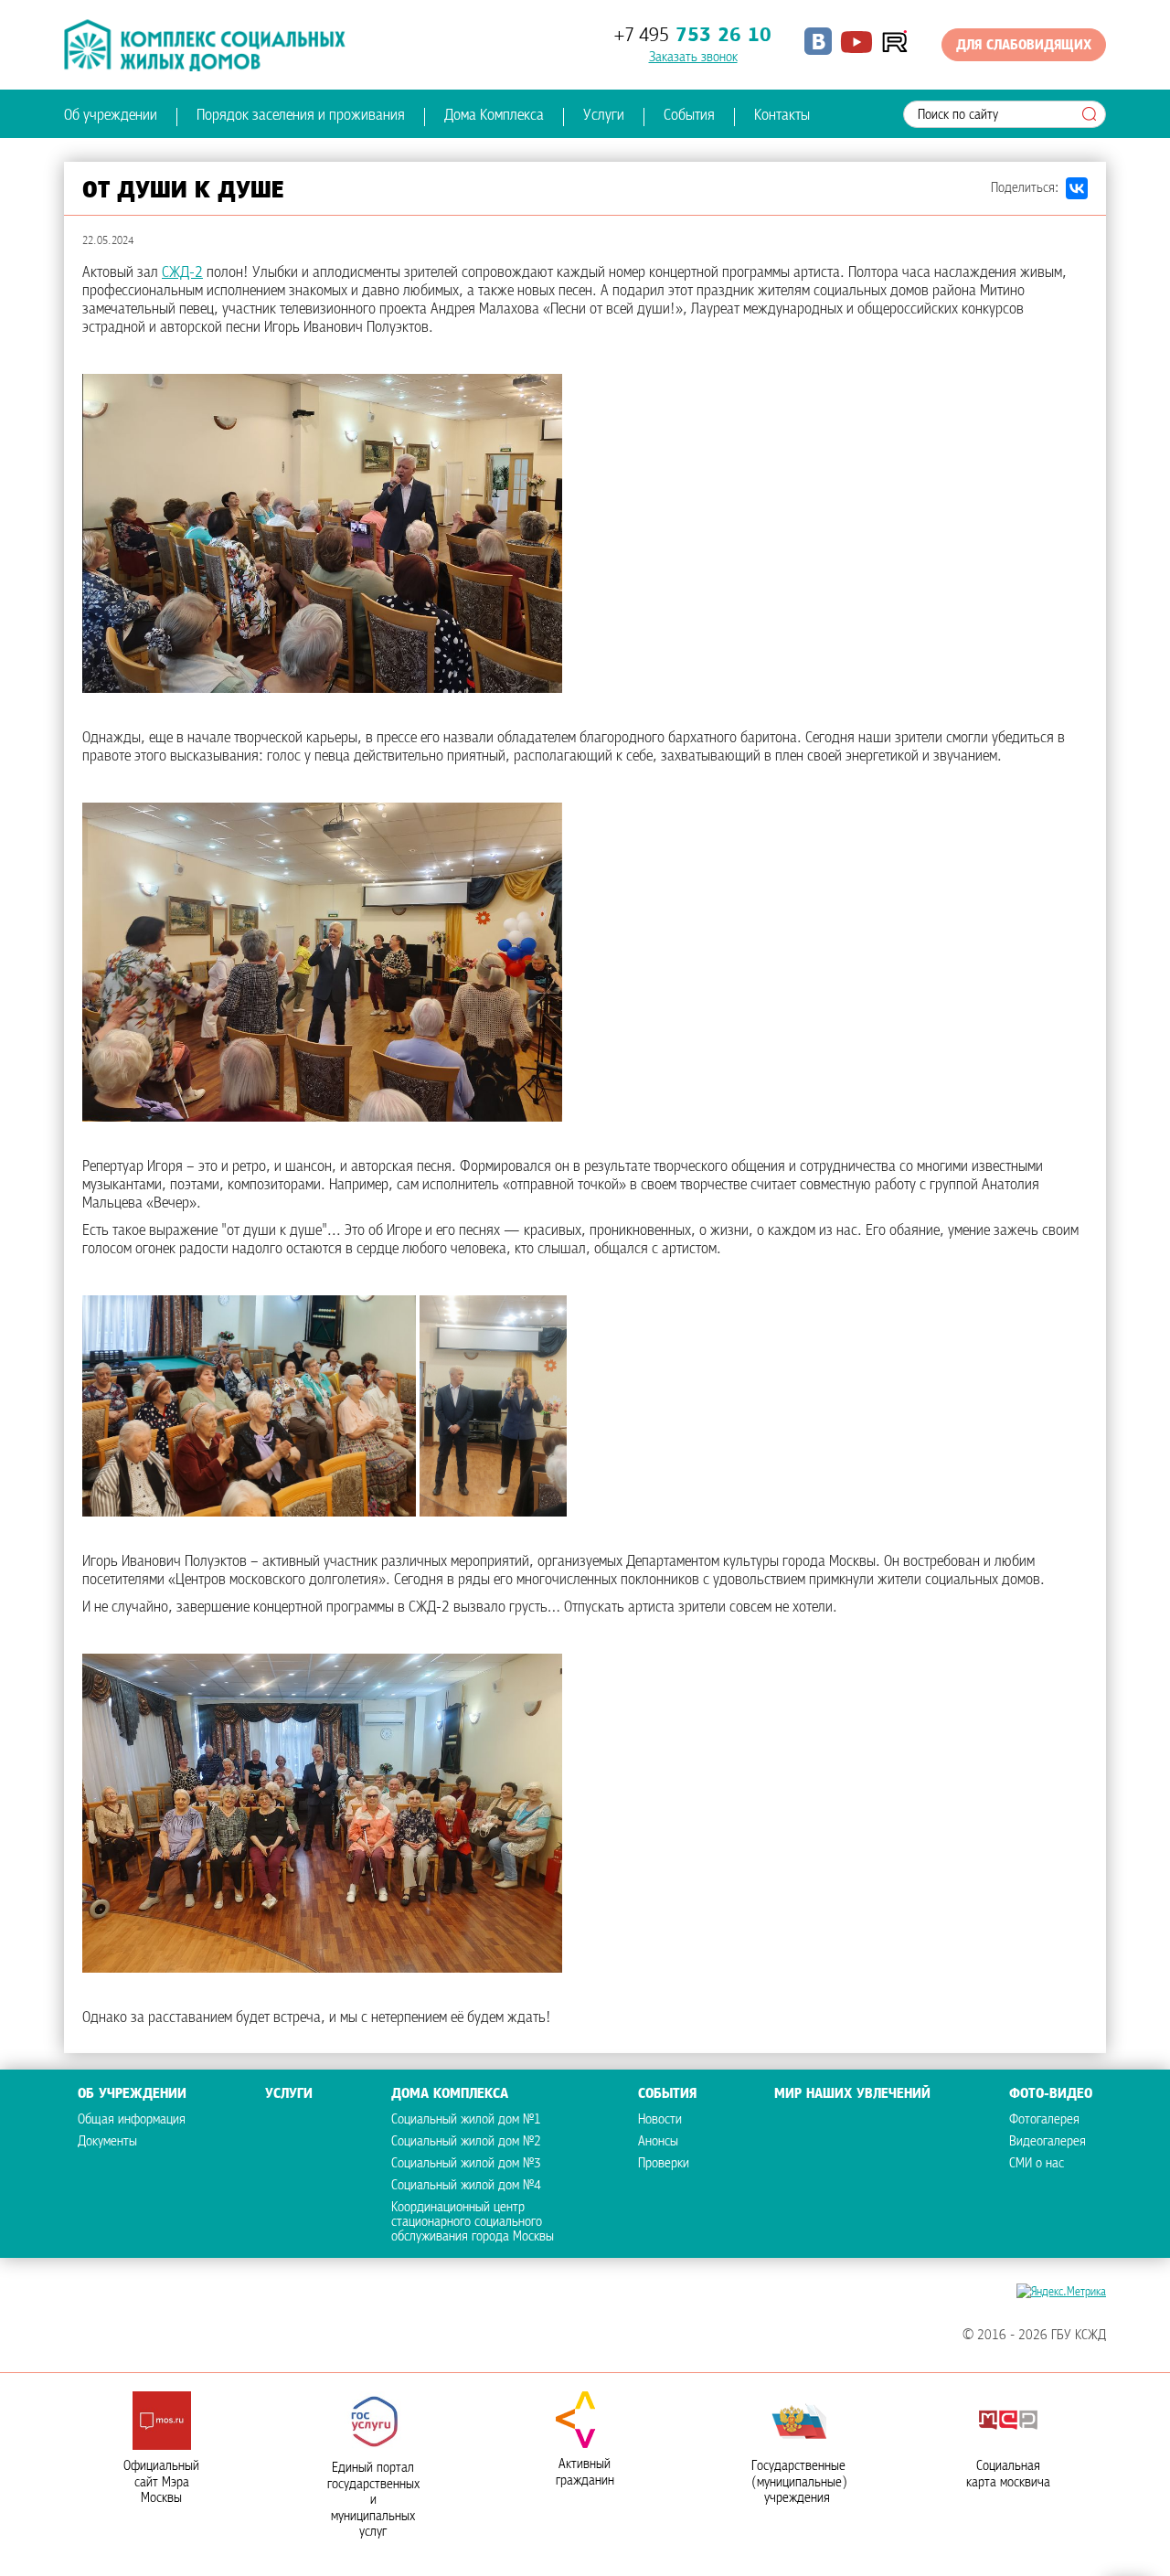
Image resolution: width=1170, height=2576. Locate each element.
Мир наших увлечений (852, 2094)
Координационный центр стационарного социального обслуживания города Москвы (473, 2222)
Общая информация (132, 2120)
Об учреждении (111, 116)
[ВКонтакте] (1077, 188)
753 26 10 (693, 36)
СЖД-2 (182, 273)
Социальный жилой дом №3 (466, 2164)
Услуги (604, 116)
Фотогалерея (1044, 2120)
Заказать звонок (693, 58)
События (689, 116)
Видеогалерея (1048, 2142)
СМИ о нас (1037, 2164)
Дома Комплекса (494, 116)
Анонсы (658, 2142)
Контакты (782, 116)
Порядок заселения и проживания (301, 116)
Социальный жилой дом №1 (466, 2120)
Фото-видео (1051, 2094)
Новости (660, 2120)
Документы (107, 2142)
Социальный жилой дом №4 (466, 2186)
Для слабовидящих (1024, 46)
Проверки (664, 2164)
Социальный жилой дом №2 (466, 2142)
